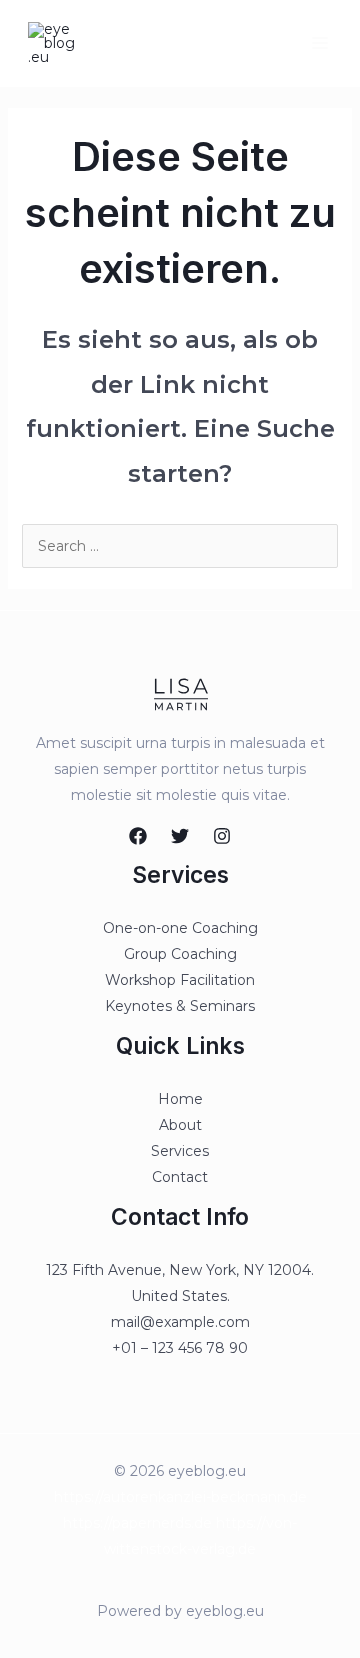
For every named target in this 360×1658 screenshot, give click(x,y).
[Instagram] (222, 836)
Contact (180, 1177)
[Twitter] (180, 836)
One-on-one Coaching (180, 928)
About (180, 1125)
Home (180, 1099)
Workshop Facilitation (180, 980)
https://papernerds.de (137, 1523)
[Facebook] (138, 836)
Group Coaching (180, 954)
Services (180, 1151)
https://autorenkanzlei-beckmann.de (180, 1497)
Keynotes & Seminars (180, 1006)
